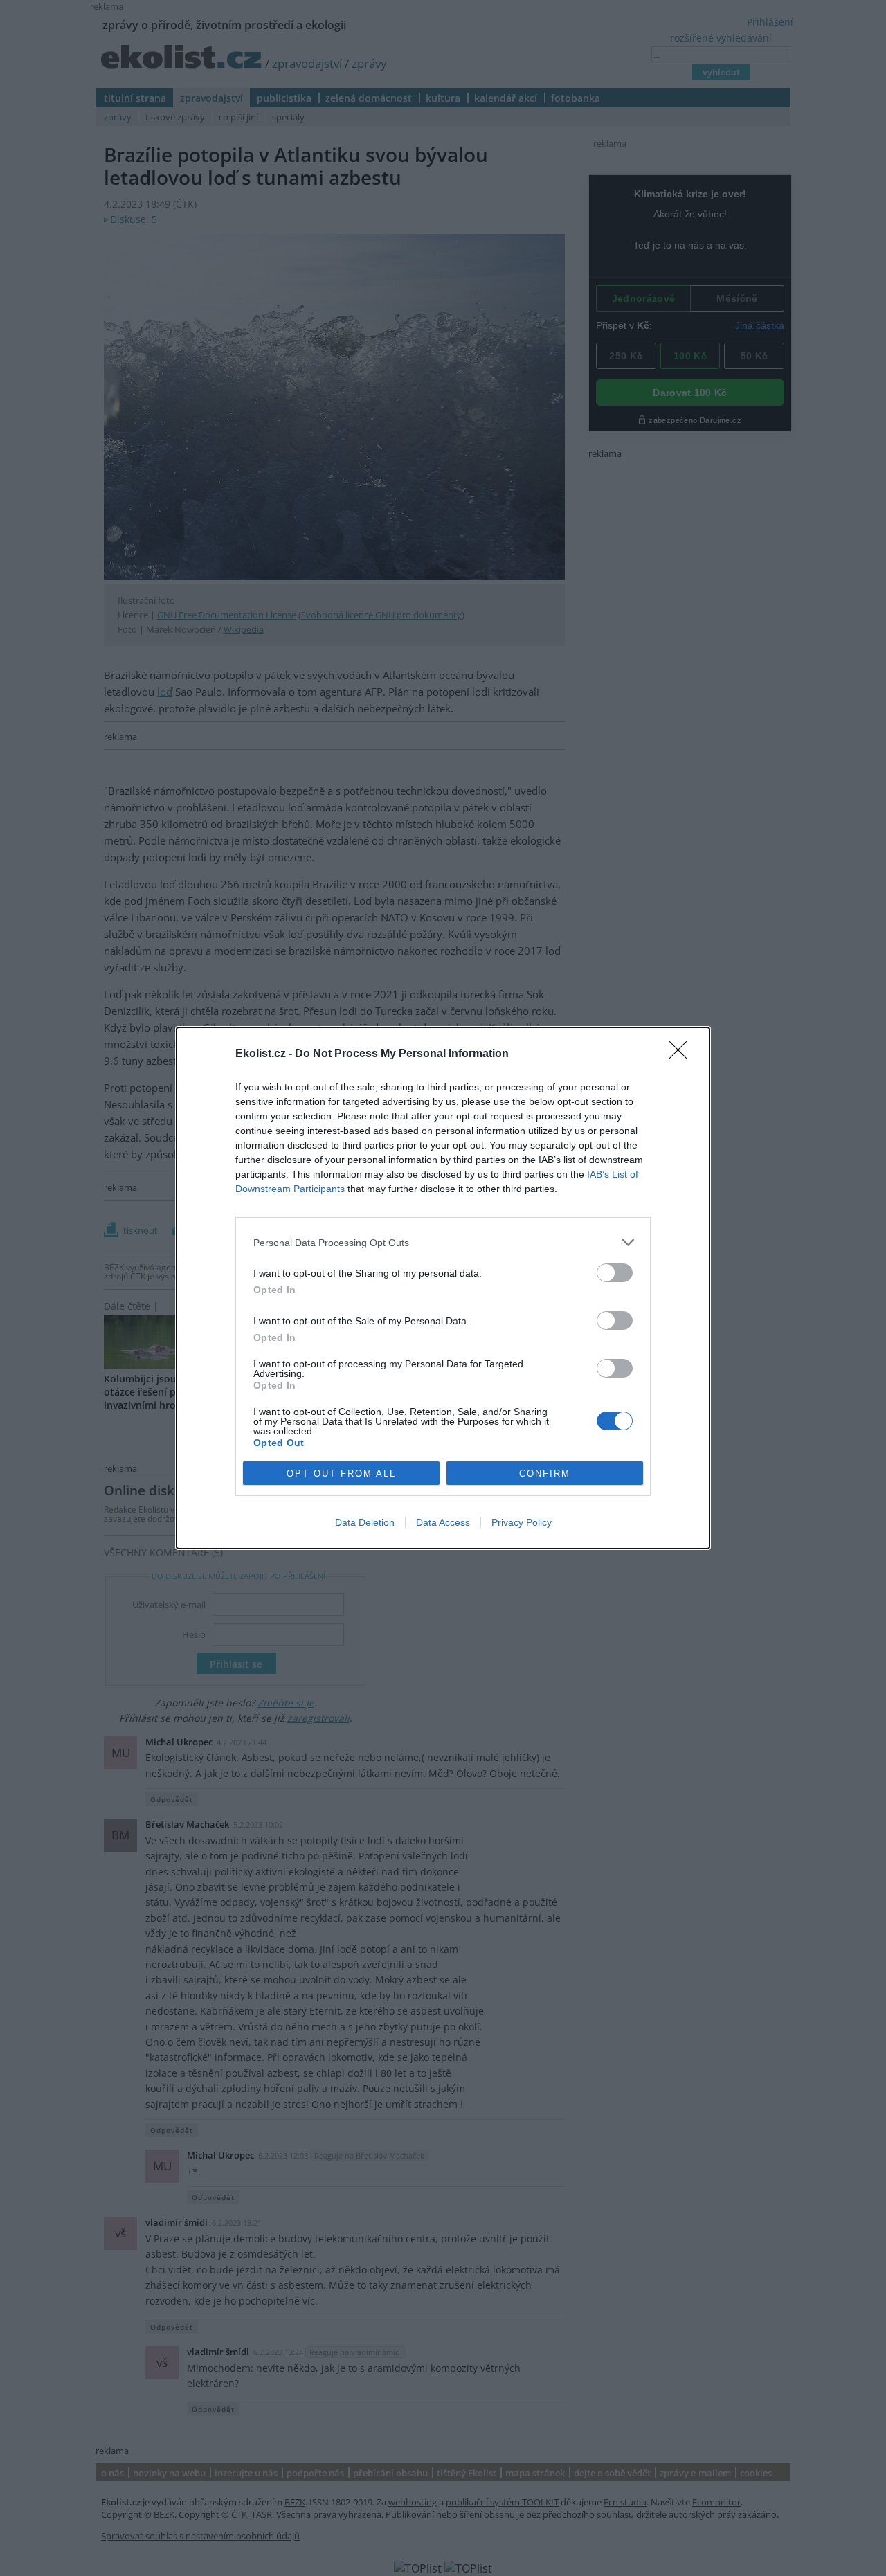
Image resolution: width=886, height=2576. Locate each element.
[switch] (615, 1273)
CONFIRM (545, 1474)
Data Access (443, 1522)
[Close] (682, 1054)
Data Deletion (365, 1522)
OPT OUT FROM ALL (341, 1474)
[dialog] (443, 1288)
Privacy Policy (522, 1522)
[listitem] (443, 1242)
